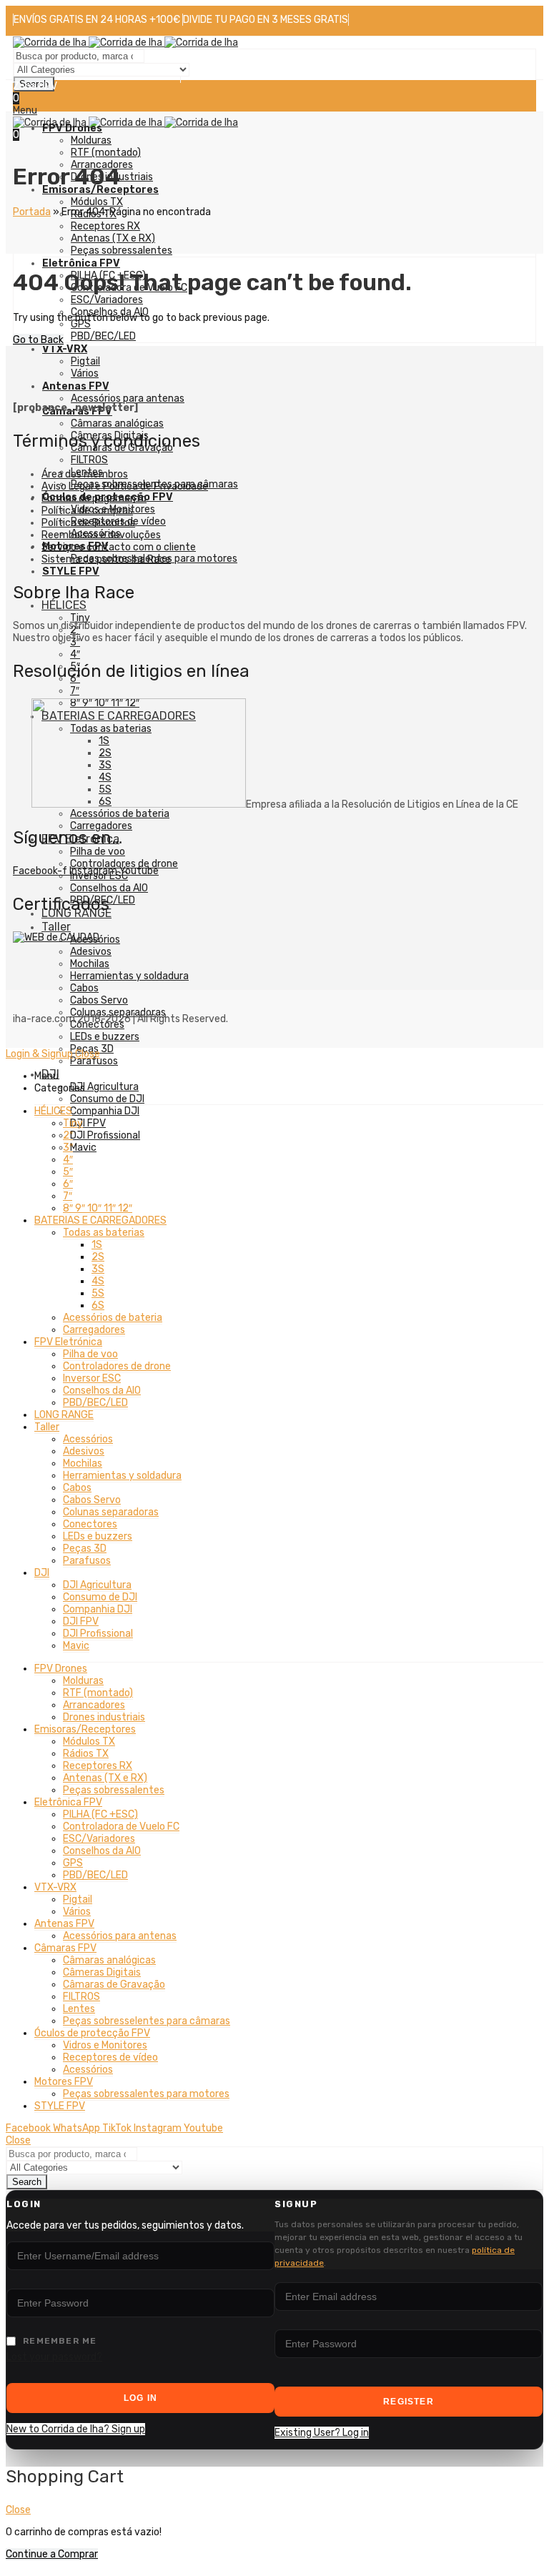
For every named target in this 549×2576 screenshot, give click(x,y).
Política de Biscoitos (88, 523)
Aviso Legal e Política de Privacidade (125, 486)
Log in (140, 2398)
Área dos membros (85, 474)
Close (88, 1054)
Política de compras (87, 511)
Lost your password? (54, 2357)
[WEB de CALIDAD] (56, 937)
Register (409, 2402)
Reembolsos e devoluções (101, 535)
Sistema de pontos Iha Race (106, 559)
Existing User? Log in (322, 2433)
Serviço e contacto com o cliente (119, 547)
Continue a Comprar (52, 2554)
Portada (32, 212)
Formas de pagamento (94, 499)
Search (27, 2182)
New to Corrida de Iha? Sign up (76, 2429)
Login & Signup (39, 1054)
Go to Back (38, 340)
